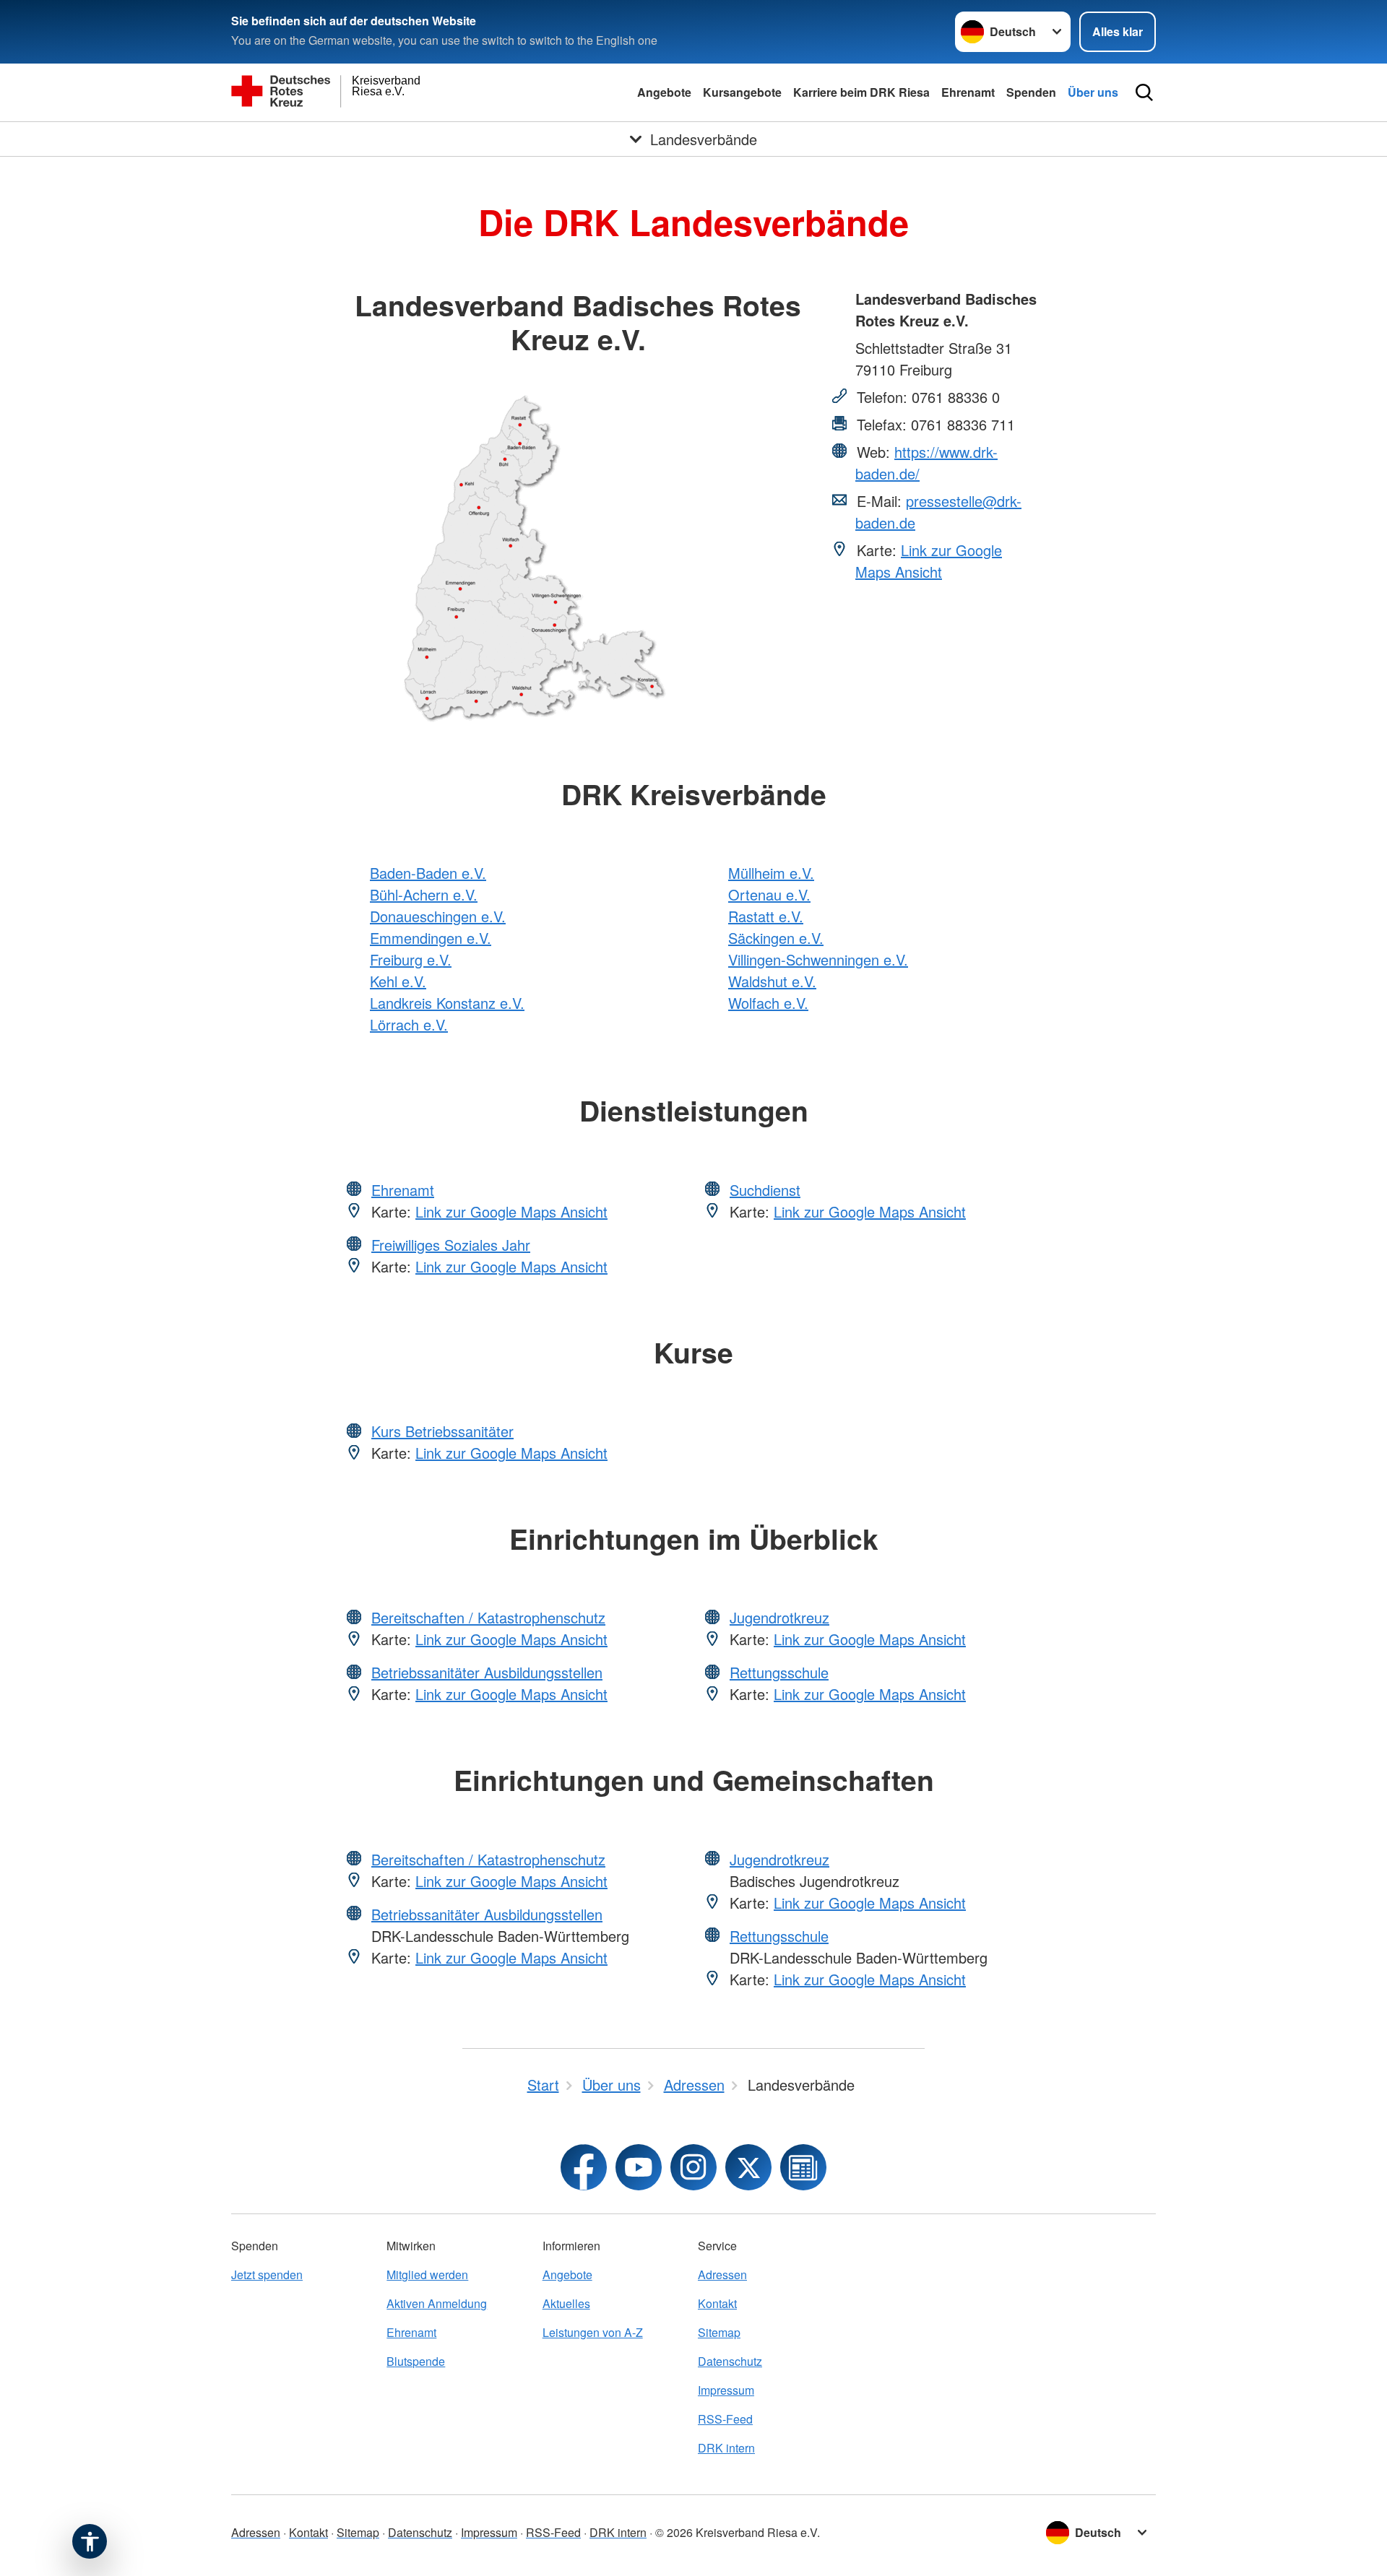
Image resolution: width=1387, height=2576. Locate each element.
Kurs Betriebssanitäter (442, 1431)
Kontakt (717, 2303)
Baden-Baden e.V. (428, 873)
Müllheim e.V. (771, 873)
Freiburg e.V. (411, 959)
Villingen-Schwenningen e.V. (818, 959)
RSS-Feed (725, 2419)
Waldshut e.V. (772, 981)
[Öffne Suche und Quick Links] (1144, 92)
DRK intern (726, 2448)
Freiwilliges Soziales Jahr (451, 1245)
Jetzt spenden (267, 2274)
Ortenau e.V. (769, 894)
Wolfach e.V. (768, 1003)
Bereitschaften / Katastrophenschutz (488, 1617)
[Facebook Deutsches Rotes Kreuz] (584, 2167)
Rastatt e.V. (766, 916)
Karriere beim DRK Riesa (861, 92)
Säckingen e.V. (776, 938)
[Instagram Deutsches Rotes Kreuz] (693, 2167)
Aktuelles (566, 2303)
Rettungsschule (779, 1672)
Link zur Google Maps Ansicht (929, 561)
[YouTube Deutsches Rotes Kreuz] (639, 2167)
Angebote (664, 92)
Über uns (1093, 92)
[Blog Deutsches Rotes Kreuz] (803, 2167)
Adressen (722, 2274)
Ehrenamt (968, 92)
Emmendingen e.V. (431, 938)
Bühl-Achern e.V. (424, 894)
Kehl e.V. (398, 981)
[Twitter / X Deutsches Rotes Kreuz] (748, 2167)
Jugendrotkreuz (779, 1617)
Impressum (726, 2390)
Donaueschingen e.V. (438, 916)
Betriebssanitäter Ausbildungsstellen (487, 1672)
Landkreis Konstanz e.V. (447, 1003)
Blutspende (416, 2361)
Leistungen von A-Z (593, 2332)
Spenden (1031, 92)
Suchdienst (765, 1190)
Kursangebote (742, 92)
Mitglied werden (427, 2274)
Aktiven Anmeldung (437, 2303)
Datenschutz (730, 2361)
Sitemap (719, 2332)
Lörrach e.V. (409, 1024)
